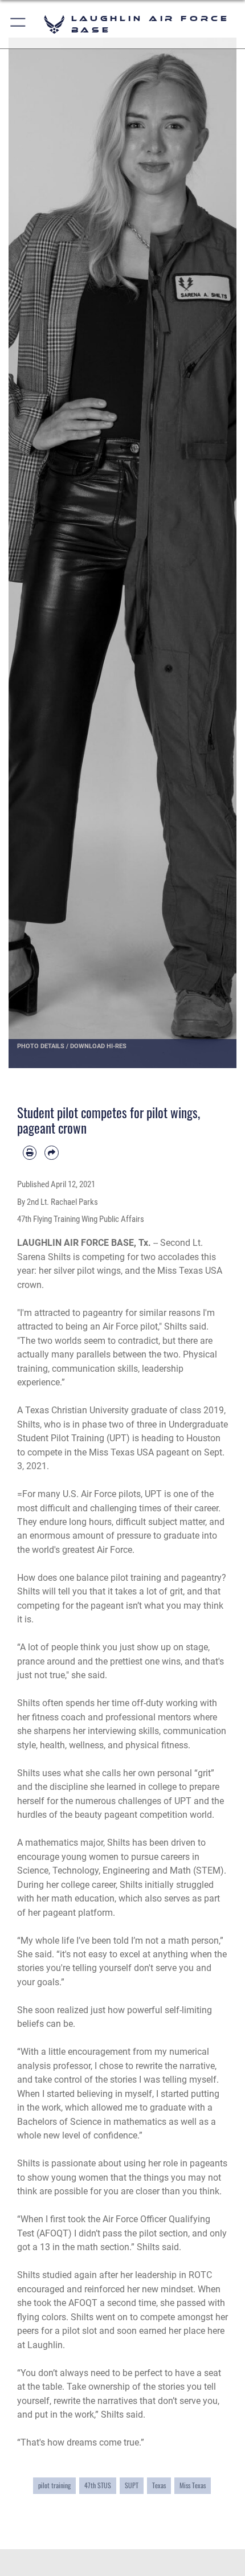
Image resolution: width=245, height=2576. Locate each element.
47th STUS (98, 2485)
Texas (159, 2485)
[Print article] (30, 1152)
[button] (19, 24)
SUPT (132, 2485)
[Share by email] (51, 1152)
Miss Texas (193, 2485)
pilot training (54, 2485)
